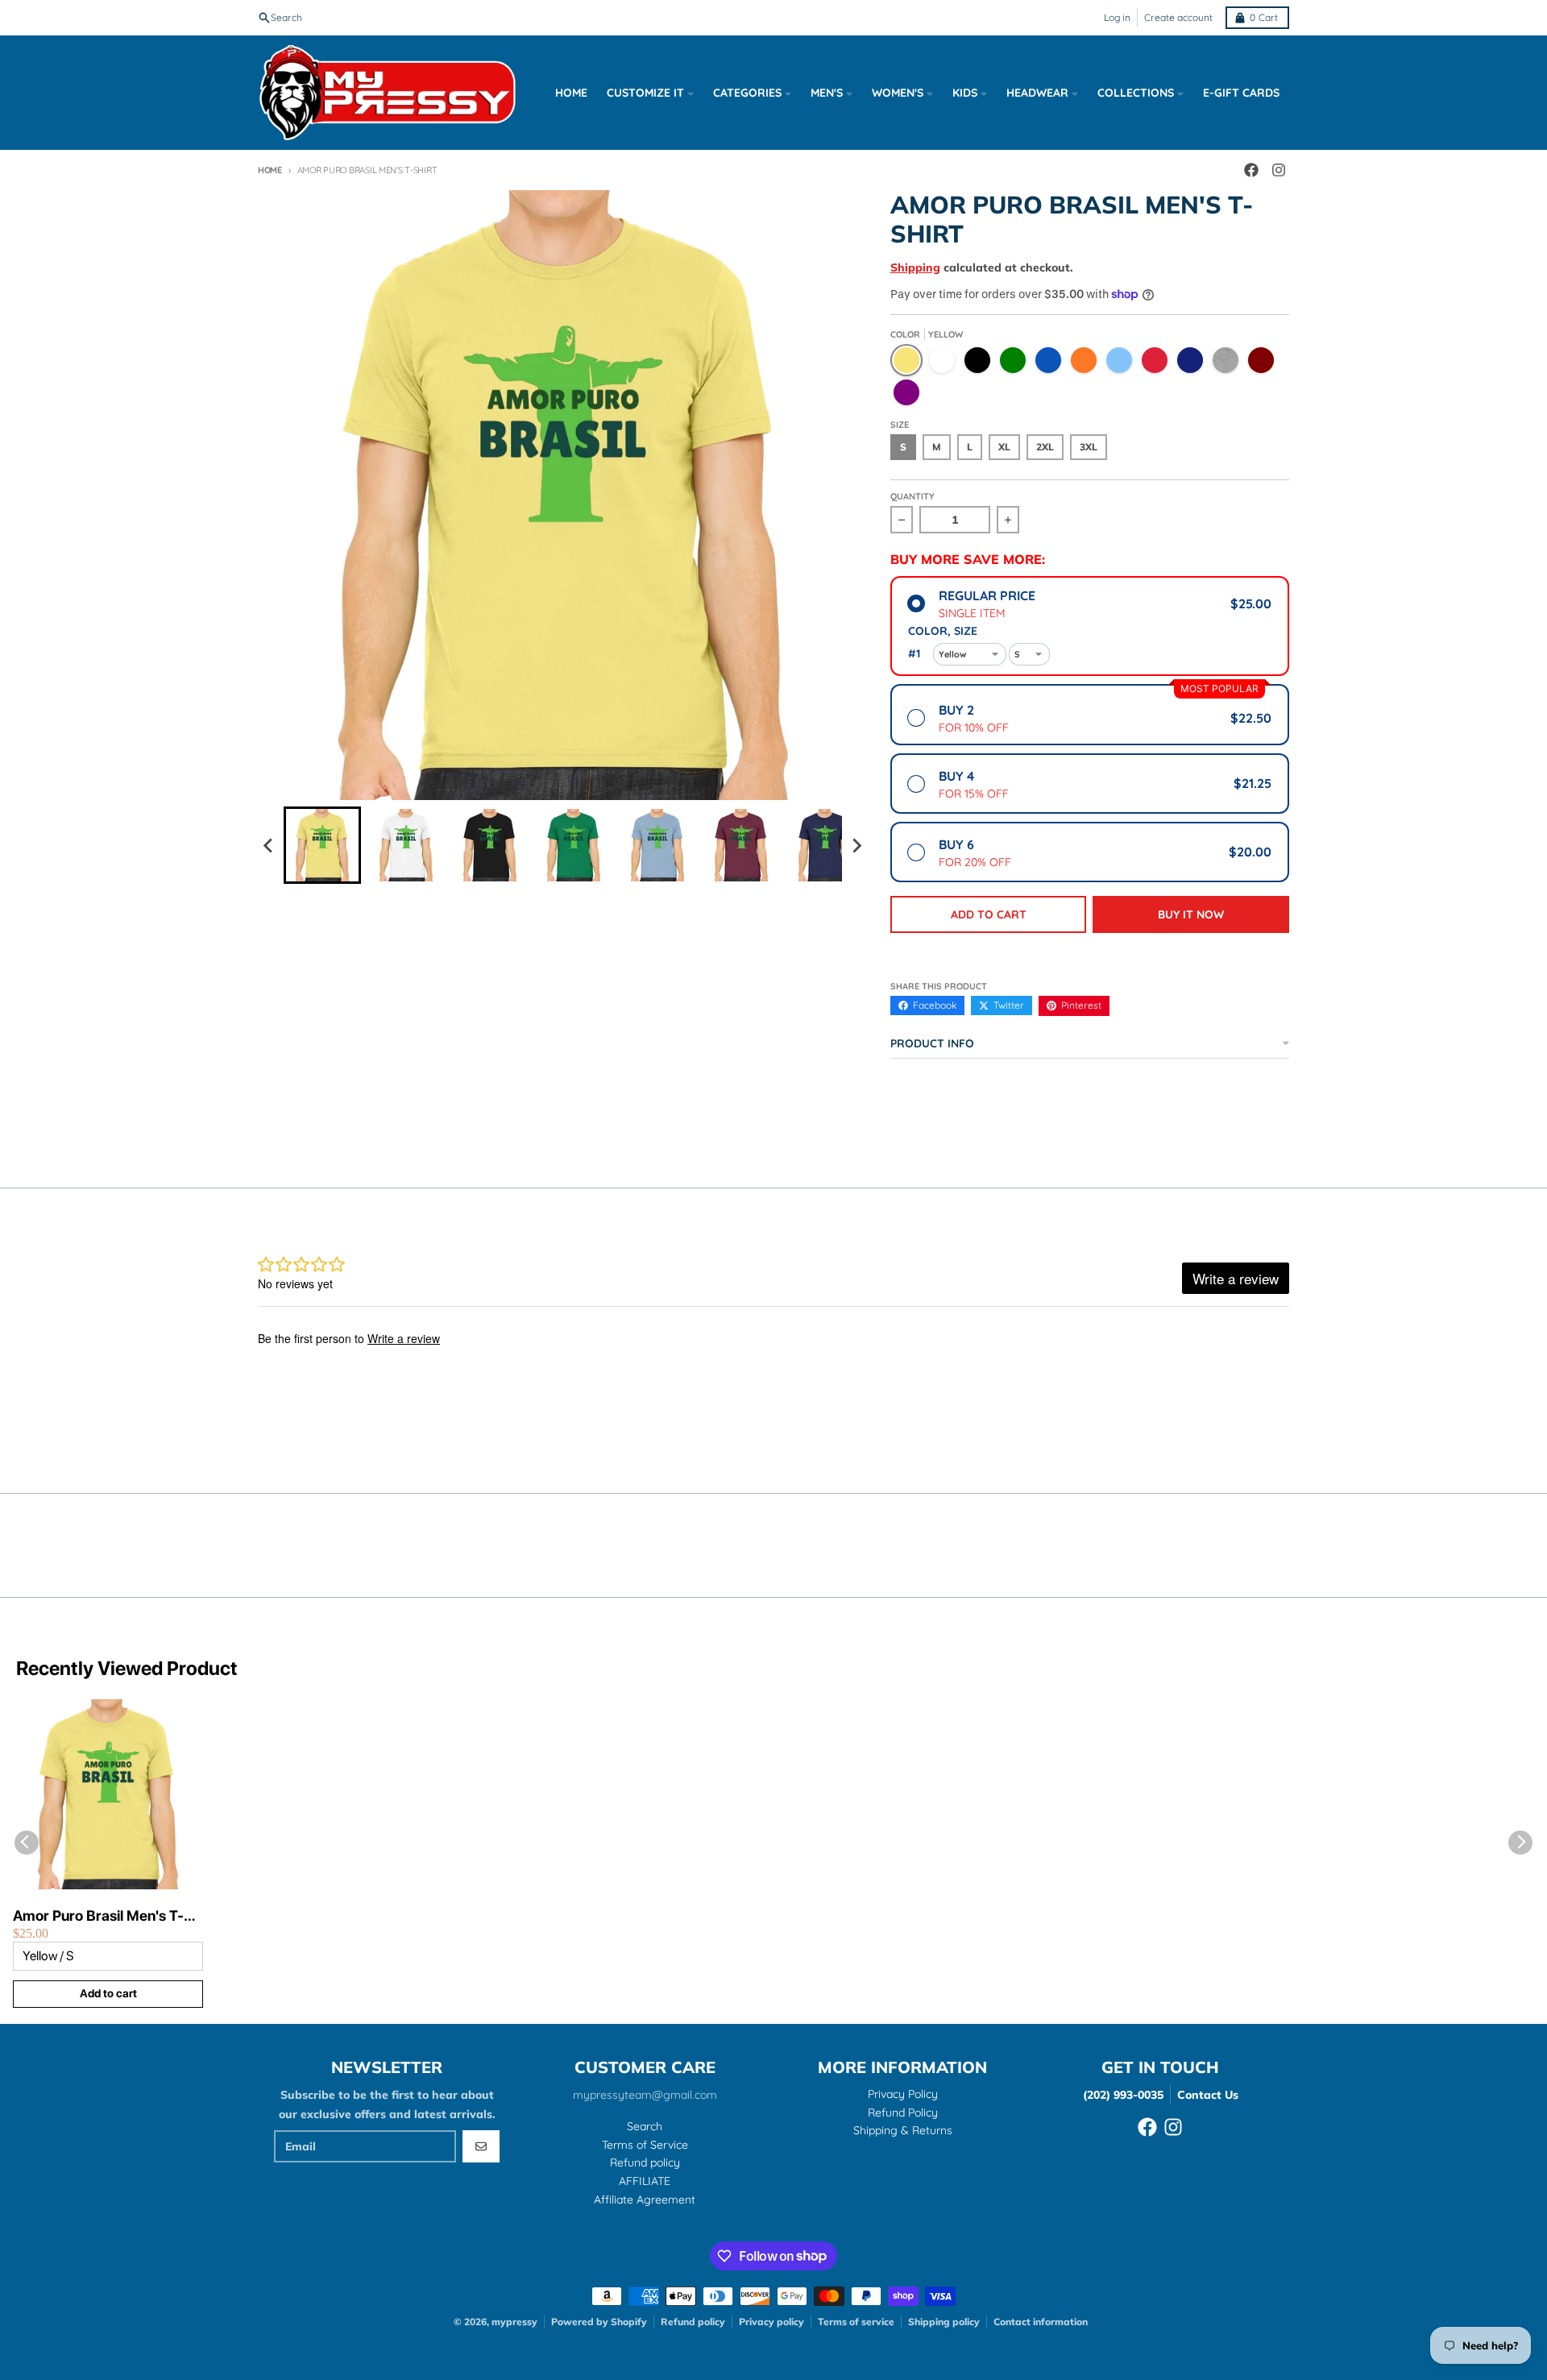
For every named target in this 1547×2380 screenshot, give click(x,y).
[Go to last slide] (269, 845)
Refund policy (693, 2322)
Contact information (1041, 2322)
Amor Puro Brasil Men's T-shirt (98, 1916)
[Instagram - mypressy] (1279, 170)
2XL (1045, 447)
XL (1004, 447)
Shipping (915, 267)
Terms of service (856, 2322)
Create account (1178, 17)
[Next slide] (856, 845)
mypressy (514, 2322)
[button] (322, 845)
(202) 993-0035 (1123, 2095)
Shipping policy (944, 2322)
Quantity (912, 496)
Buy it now (1191, 914)
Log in (1117, 17)
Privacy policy (771, 2322)
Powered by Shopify (599, 2322)
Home (270, 170)
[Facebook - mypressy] (1251, 170)
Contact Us (1208, 2095)
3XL (1089, 447)
